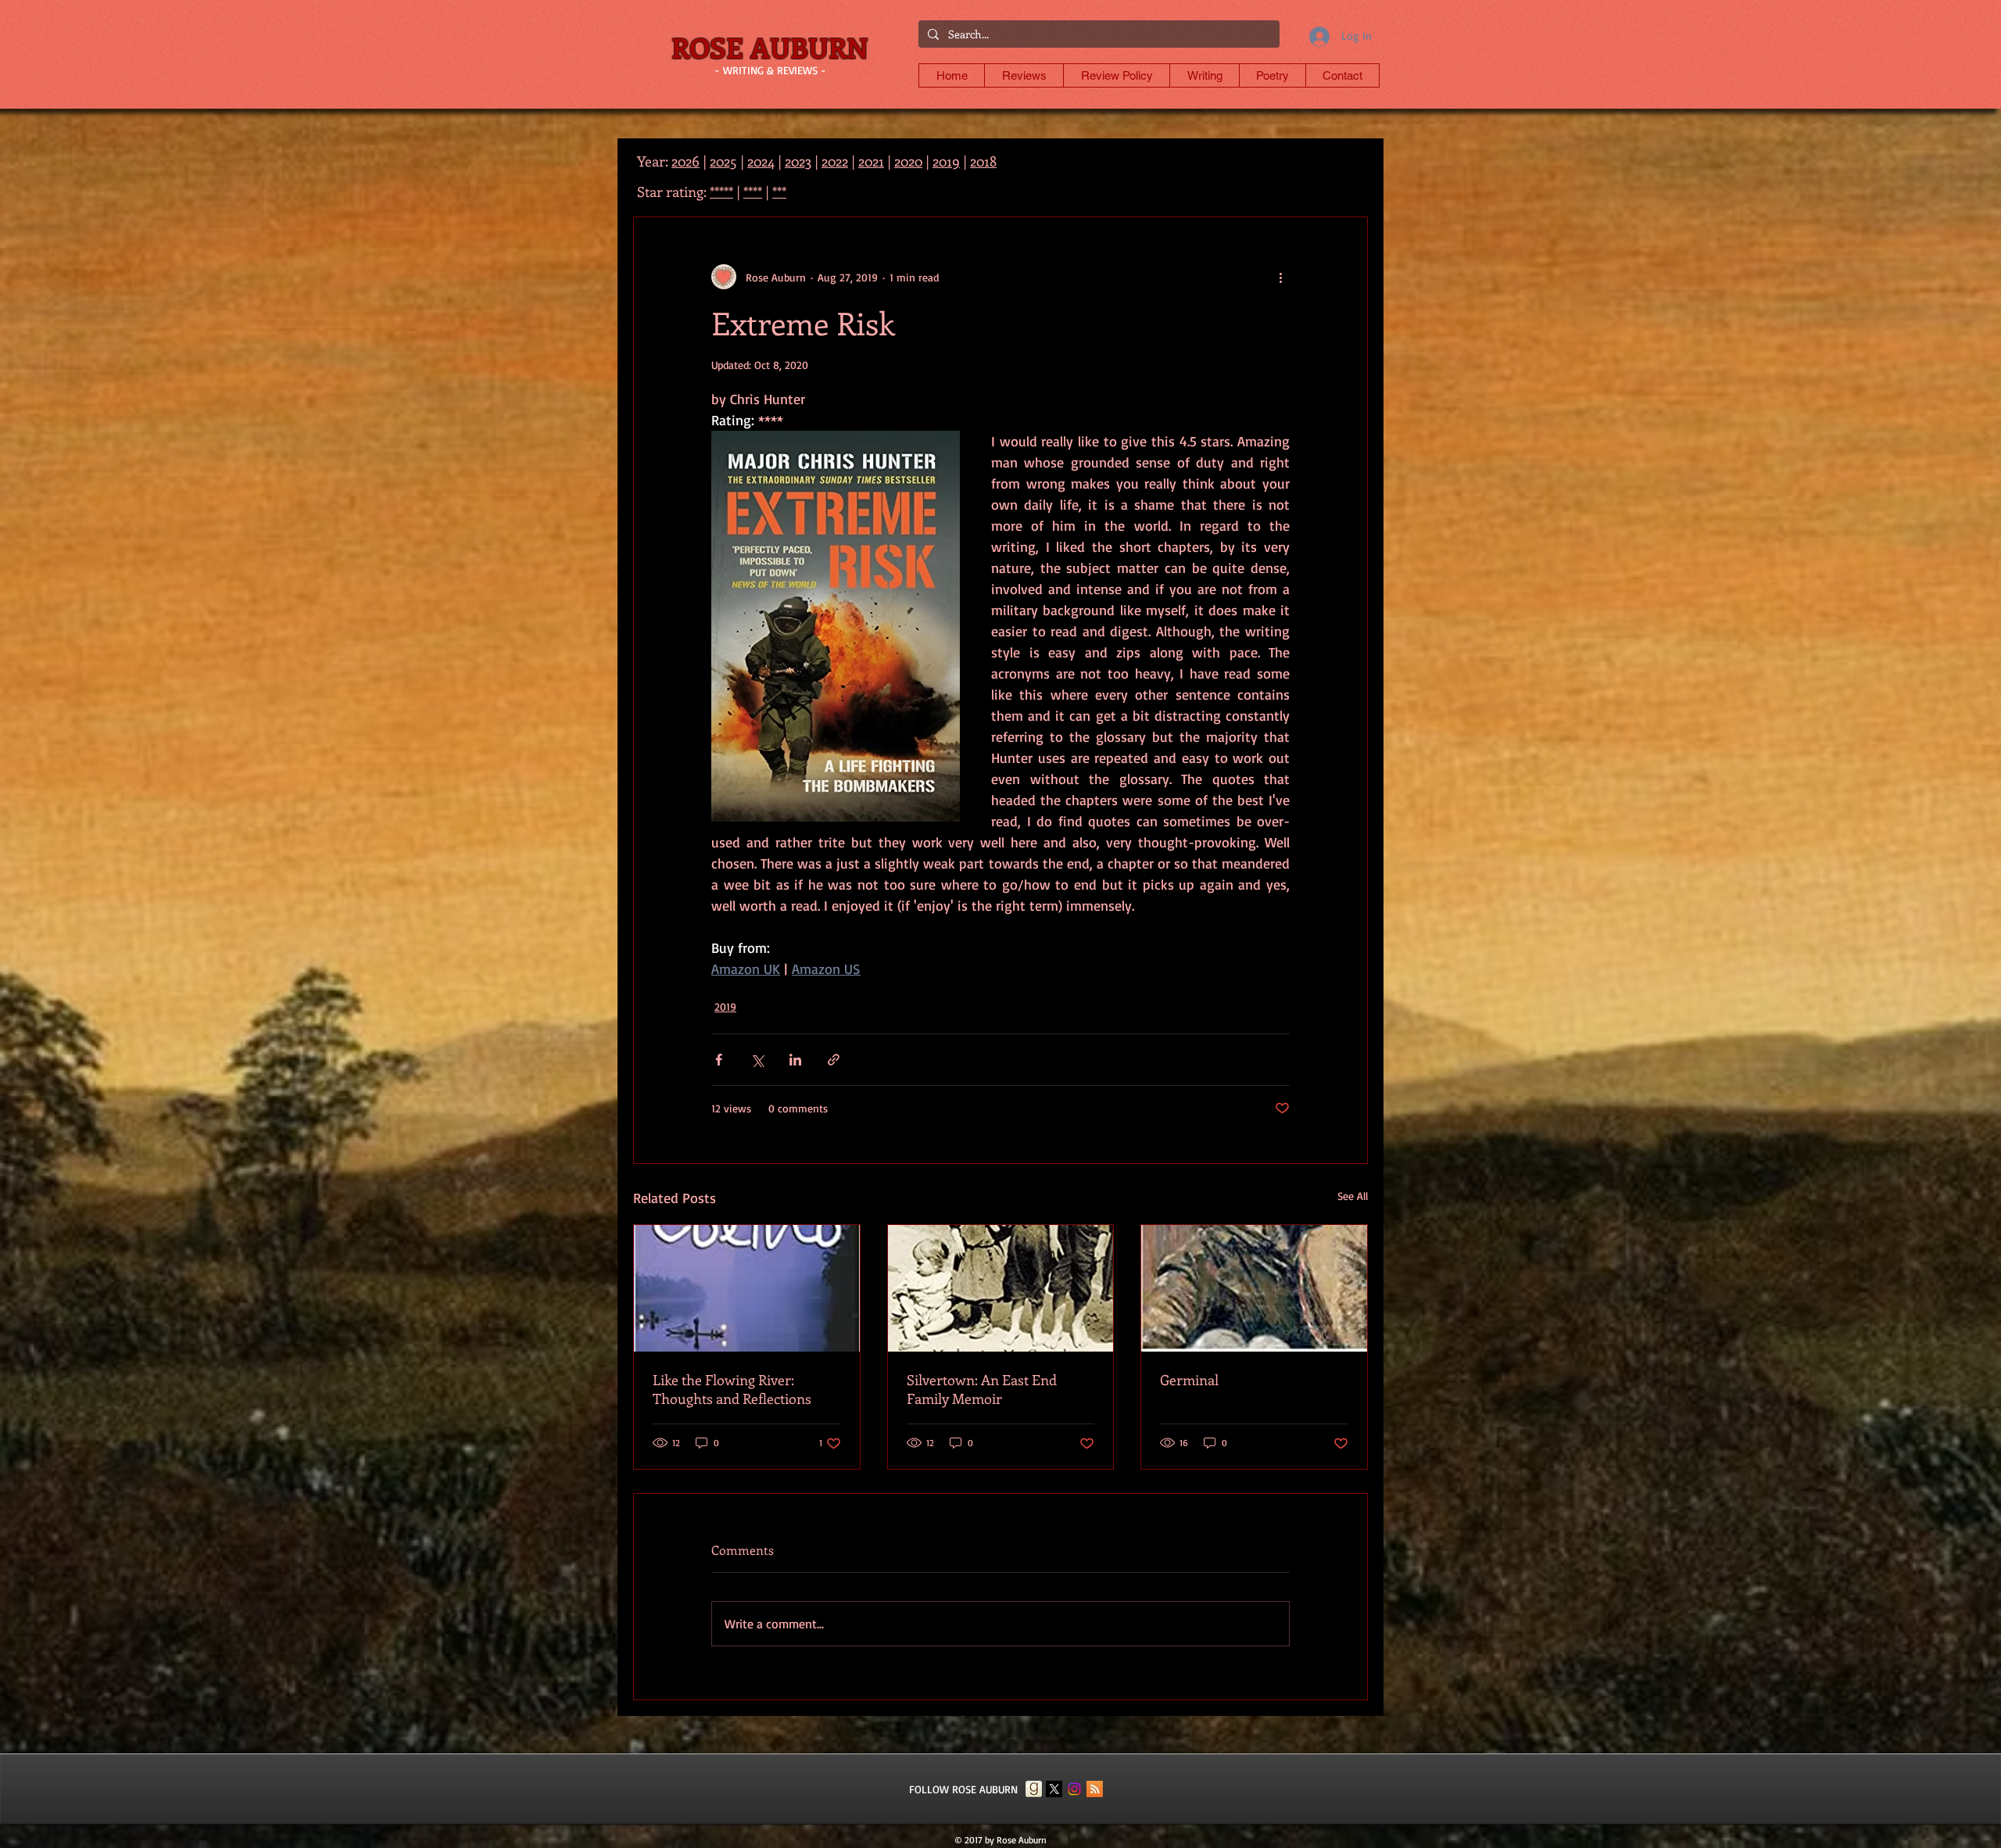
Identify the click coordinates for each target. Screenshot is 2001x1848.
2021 (871, 161)
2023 (798, 161)
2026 (685, 161)
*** (779, 192)
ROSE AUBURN (770, 47)
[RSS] (1095, 1789)
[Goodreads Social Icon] (1034, 1789)
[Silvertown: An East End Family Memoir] (1001, 1288)
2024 (761, 161)
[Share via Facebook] (719, 1060)
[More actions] (1280, 277)
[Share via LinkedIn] (795, 1060)
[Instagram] (1074, 1789)
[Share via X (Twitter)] (757, 1060)
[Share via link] (834, 1060)
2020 (908, 161)
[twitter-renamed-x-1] (1054, 1789)
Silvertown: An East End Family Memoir (982, 1389)
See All (1353, 1196)
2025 (723, 161)
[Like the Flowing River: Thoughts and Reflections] (747, 1288)
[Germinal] (1254, 1288)
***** (721, 192)
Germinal (1189, 1380)
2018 (983, 161)
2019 (725, 1006)
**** (753, 192)
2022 (835, 161)
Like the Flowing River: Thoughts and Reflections (732, 1389)
